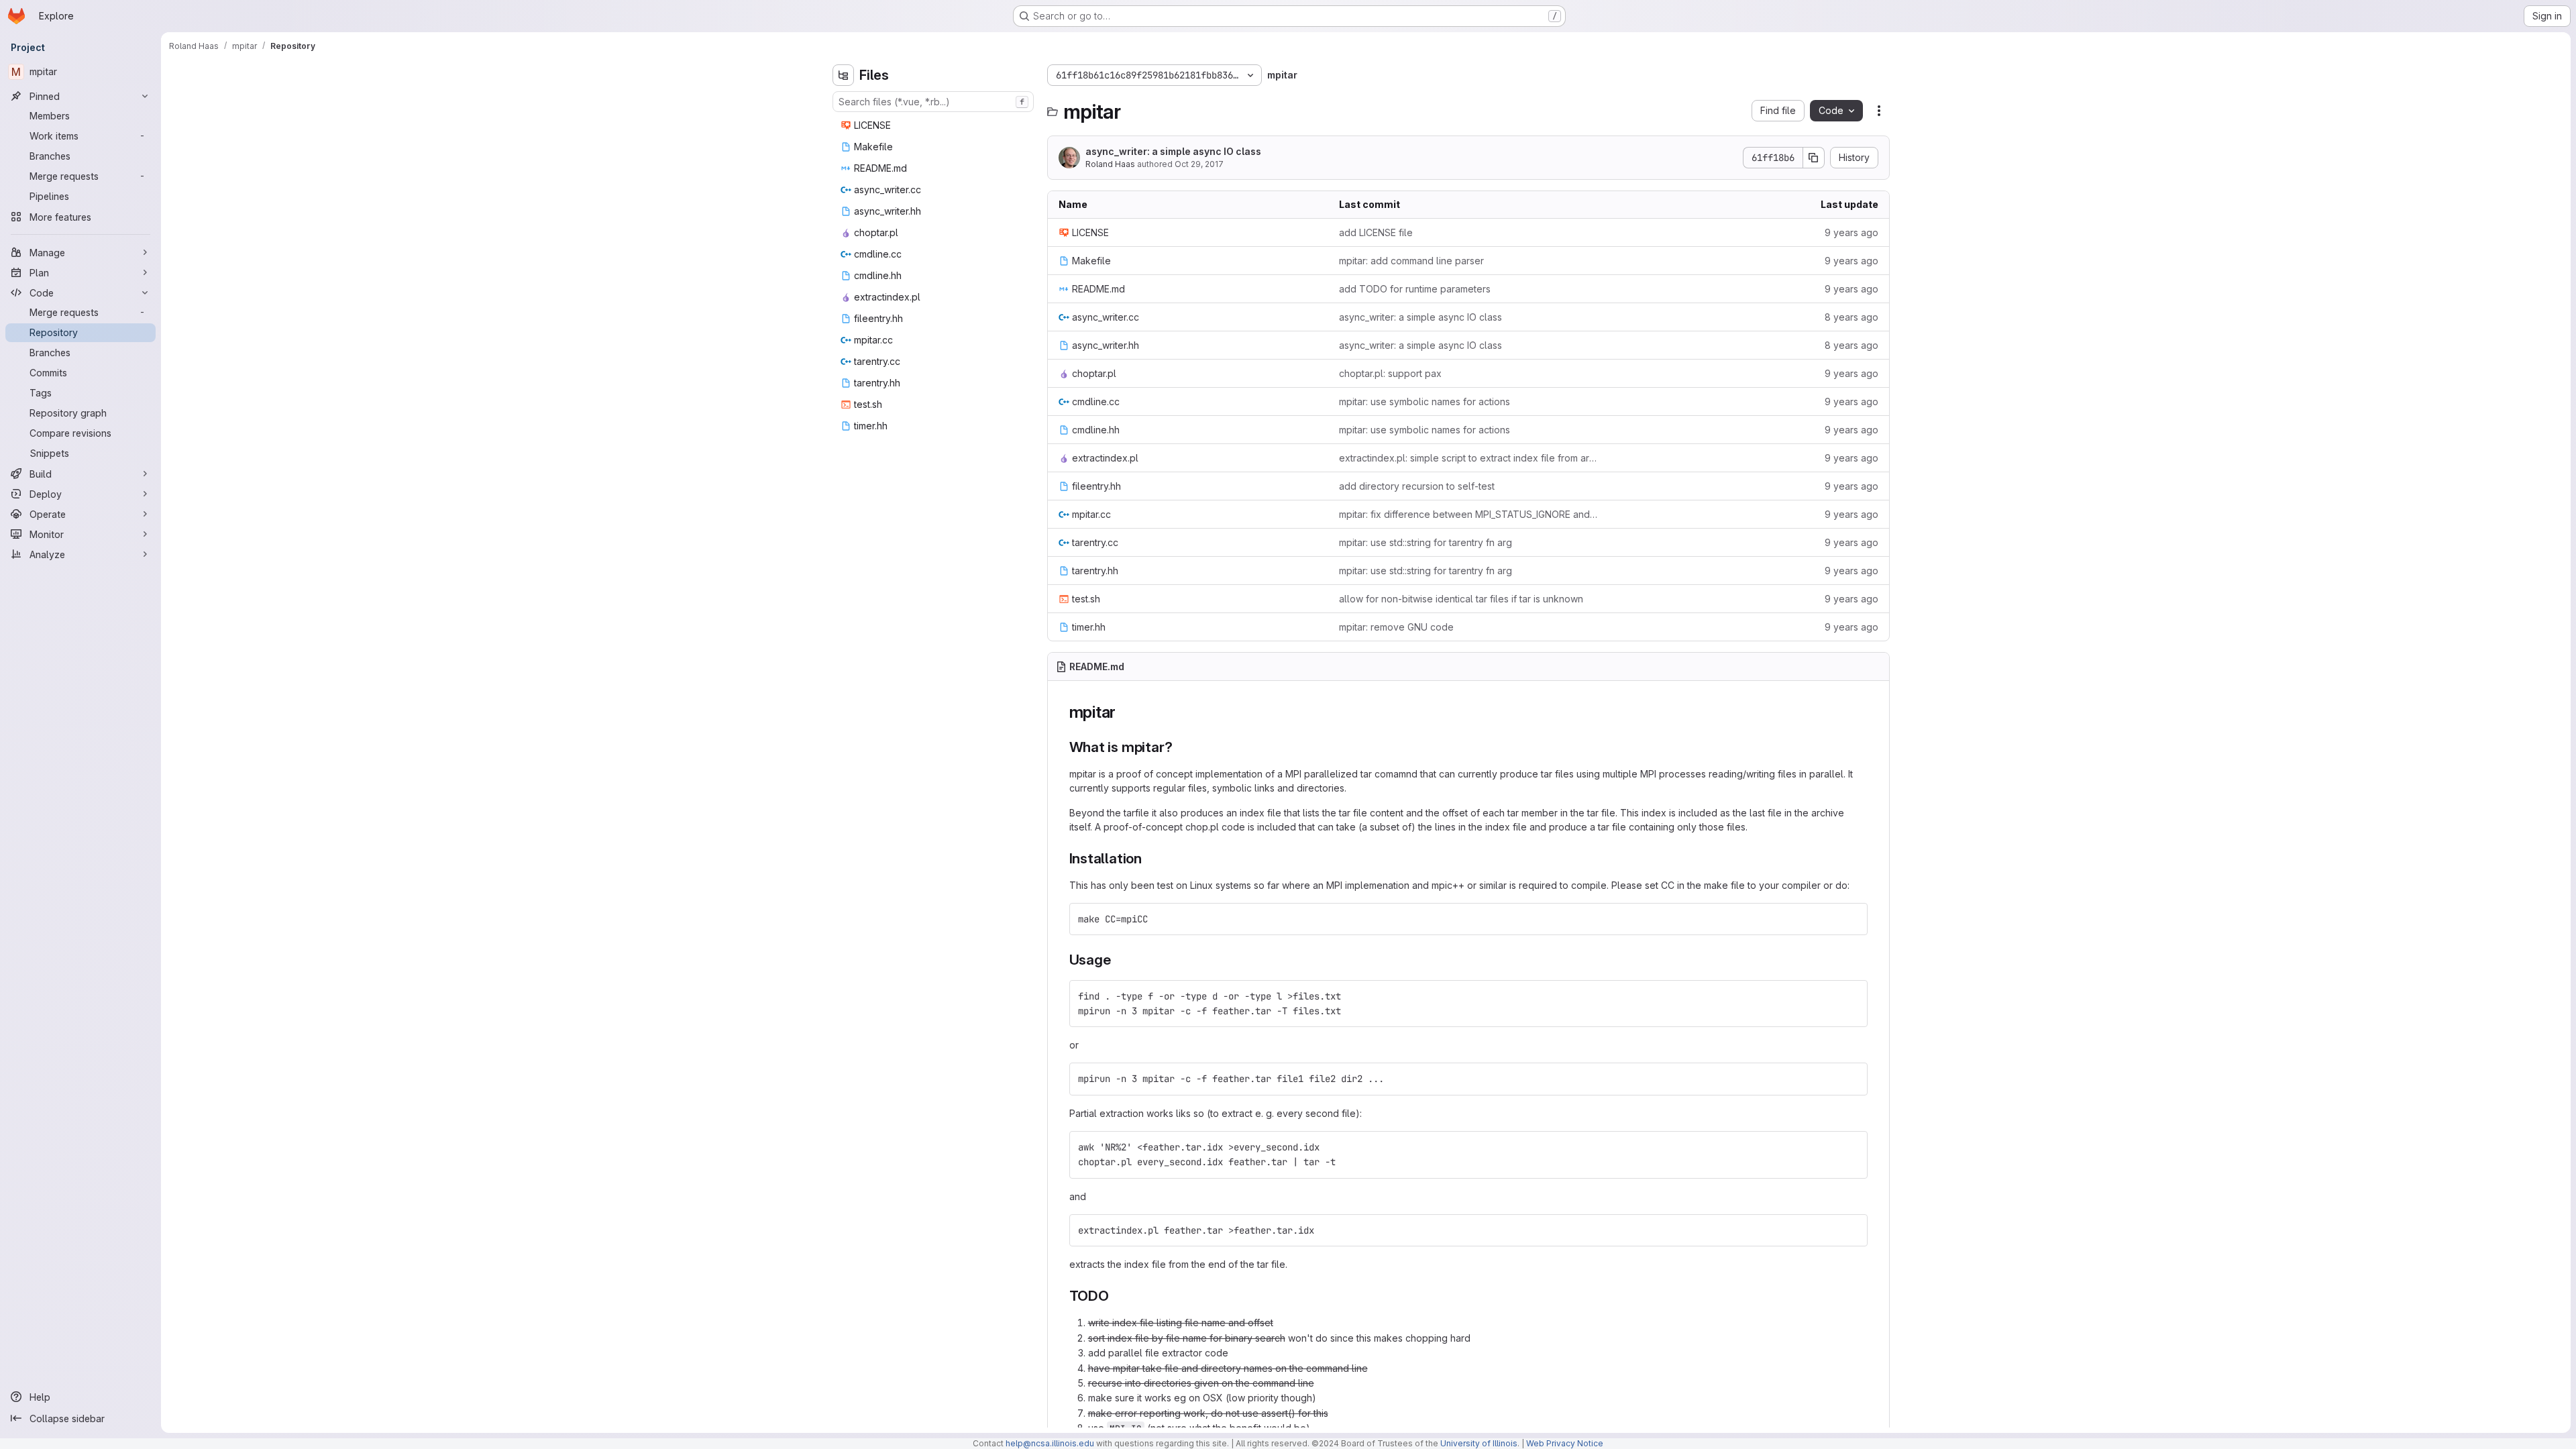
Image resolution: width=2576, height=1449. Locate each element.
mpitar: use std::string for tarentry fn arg (1426, 542)
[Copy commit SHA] (1814, 158)
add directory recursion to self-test (1417, 486)
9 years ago (1851, 232)
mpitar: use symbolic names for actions (1425, 401)
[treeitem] (934, 125)
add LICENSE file (1376, 232)
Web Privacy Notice (1565, 1443)
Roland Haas (1110, 164)
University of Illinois (1479, 1443)
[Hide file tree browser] (843, 75)
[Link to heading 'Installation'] (1149, 858)
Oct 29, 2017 (1199, 164)
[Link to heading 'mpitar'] (1124, 712)
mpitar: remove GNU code (1396, 627)
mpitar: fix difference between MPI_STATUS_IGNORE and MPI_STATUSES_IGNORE (1468, 514)
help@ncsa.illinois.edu (1050, 1443)
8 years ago (1851, 317)
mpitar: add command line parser (1411, 261)
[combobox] (933, 102)
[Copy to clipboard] (1851, 919)
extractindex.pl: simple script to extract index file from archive (1468, 458)
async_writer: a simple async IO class (1173, 151)
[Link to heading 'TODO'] (1117, 1296)
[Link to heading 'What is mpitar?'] (1180, 747)
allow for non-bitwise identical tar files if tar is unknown (1461, 599)
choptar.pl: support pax (1390, 373)
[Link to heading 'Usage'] (1118, 960)
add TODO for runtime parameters (1415, 289)
